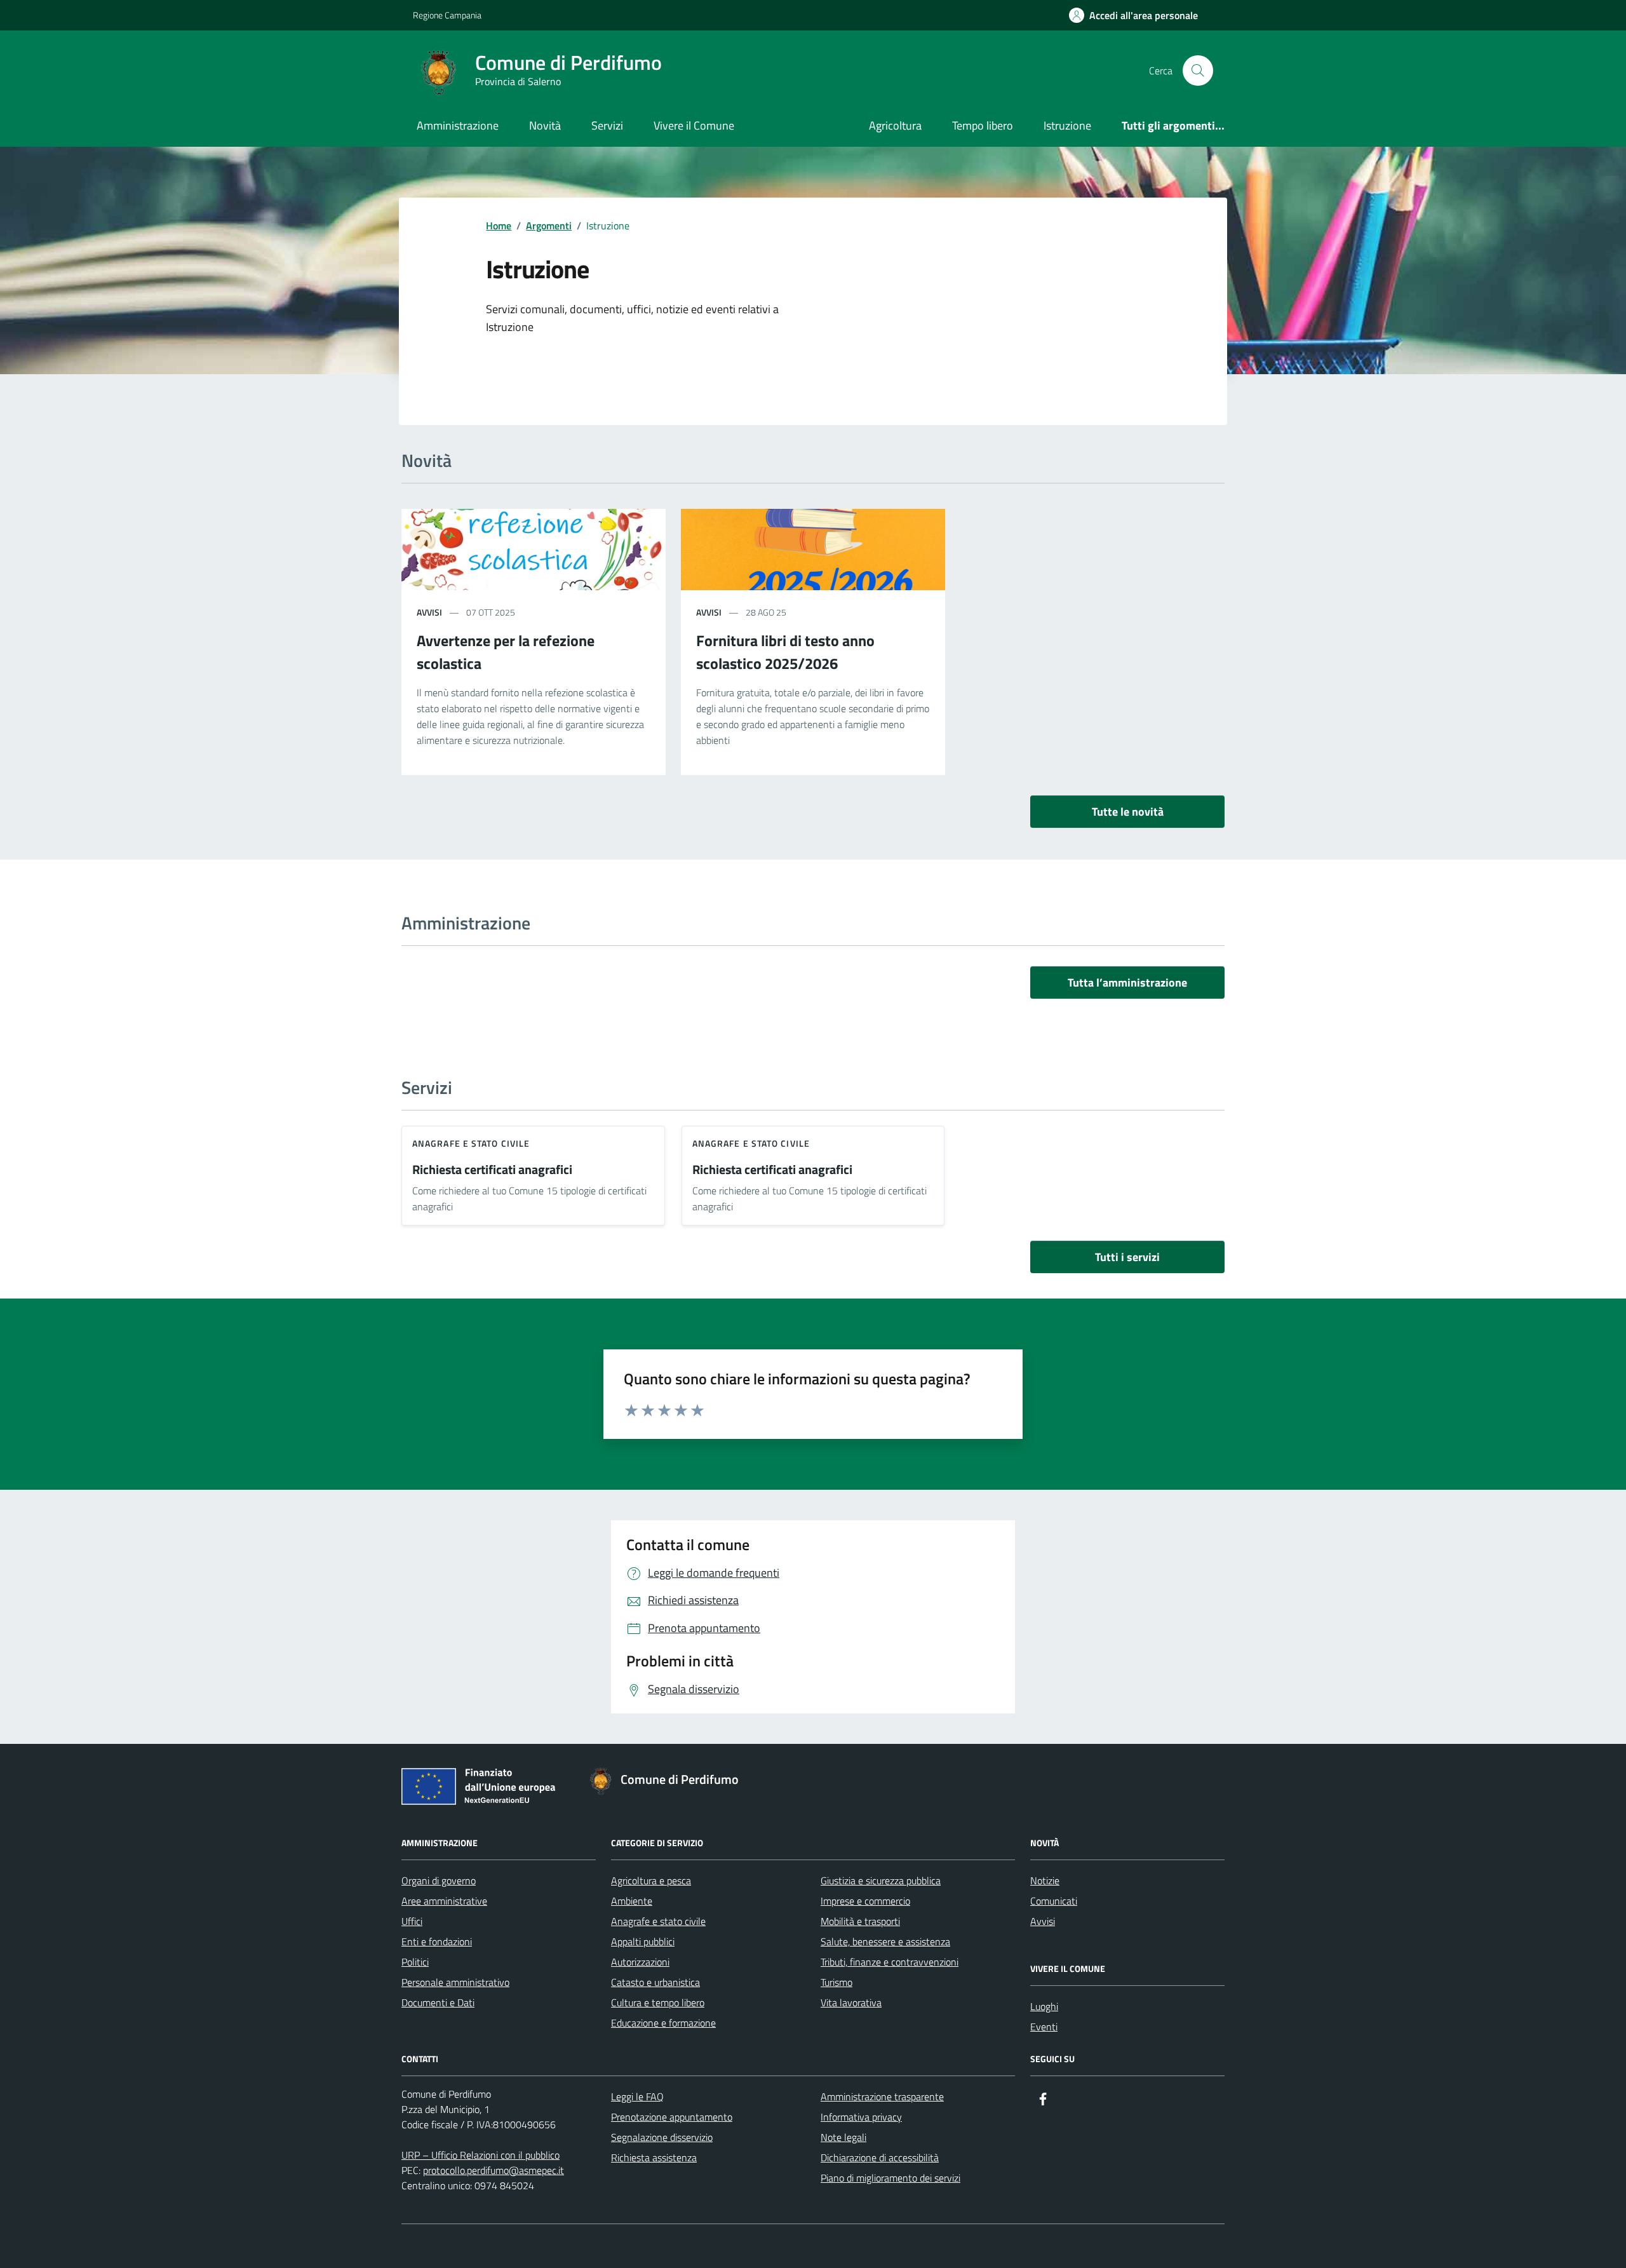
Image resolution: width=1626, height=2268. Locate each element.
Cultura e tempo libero (658, 2002)
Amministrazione (458, 125)
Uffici (412, 1921)
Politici (415, 1962)
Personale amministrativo (455, 1982)
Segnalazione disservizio (662, 2137)
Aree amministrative (444, 1901)
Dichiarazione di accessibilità (880, 2157)
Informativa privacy (861, 2117)
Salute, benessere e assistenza (885, 1941)
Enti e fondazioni (437, 1941)
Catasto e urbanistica (655, 1982)
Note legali (843, 2137)
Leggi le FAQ (637, 2096)
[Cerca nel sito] (1198, 71)
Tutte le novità (1128, 812)
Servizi (607, 125)
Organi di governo (439, 1880)
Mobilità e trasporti (860, 1921)
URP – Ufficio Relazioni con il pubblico (480, 2155)
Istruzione (1067, 125)
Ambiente (632, 1901)
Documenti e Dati (438, 2002)
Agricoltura (895, 125)
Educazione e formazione (663, 2023)
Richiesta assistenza (654, 2157)
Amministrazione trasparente (882, 2096)
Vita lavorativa (851, 2002)
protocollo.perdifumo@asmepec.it (494, 2170)
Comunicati (1054, 1901)
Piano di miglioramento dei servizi (890, 2178)
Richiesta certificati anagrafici (492, 1170)
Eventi (1044, 2027)
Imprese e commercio (865, 1901)
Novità (545, 125)
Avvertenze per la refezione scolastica (506, 652)
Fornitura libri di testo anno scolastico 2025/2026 (785, 652)
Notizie (1045, 1880)
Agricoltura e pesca (651, 1880)
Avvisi (1043, 1921)
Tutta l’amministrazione (1127, 982)
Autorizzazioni (640, 1962)
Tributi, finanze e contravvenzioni (890, 1962)
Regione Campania (447, 15)
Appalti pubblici (643, 1941)
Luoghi (1044, 2006)
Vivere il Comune (694, 125)
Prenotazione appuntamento (672, 2117)
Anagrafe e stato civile (471, 1143)
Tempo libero (983, 125)
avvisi (429, 612)
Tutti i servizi (1127, 1257)
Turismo (837, 1982)
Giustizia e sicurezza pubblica (881, 1880)
